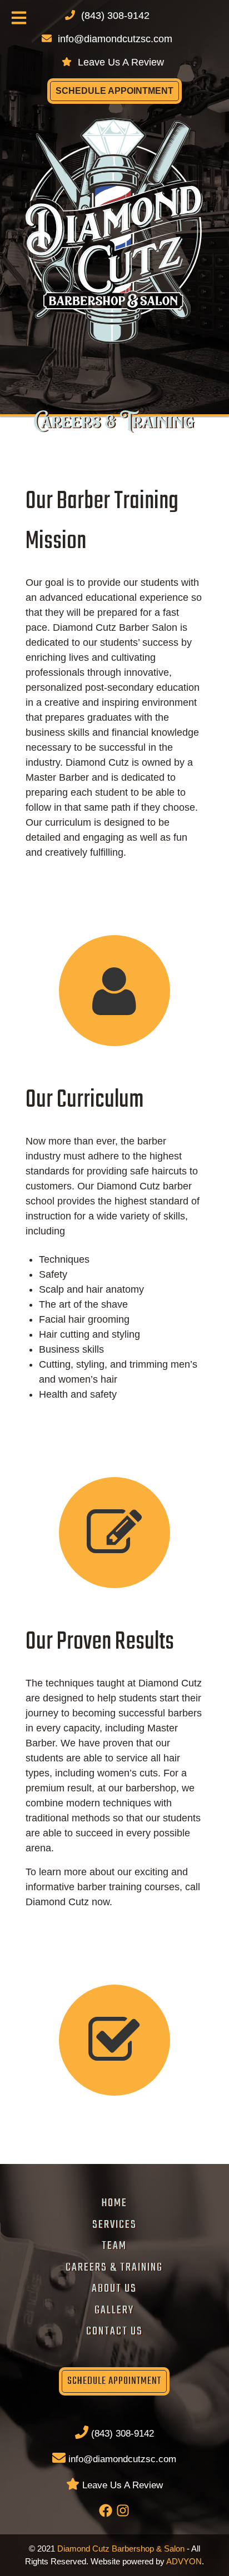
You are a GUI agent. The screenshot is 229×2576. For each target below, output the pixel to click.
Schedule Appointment (114, 91)
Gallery (114, 2310)
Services (114, 2225)
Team (114, 2246)
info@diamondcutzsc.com (114, 39)
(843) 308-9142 (121, 2434)
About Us (114, 2289)
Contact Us (114, 2331)
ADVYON (184, 2561)
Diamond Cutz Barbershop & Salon (121, 2549)
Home (114, 2203)
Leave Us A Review (120, 62)
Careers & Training (114, 2268)
